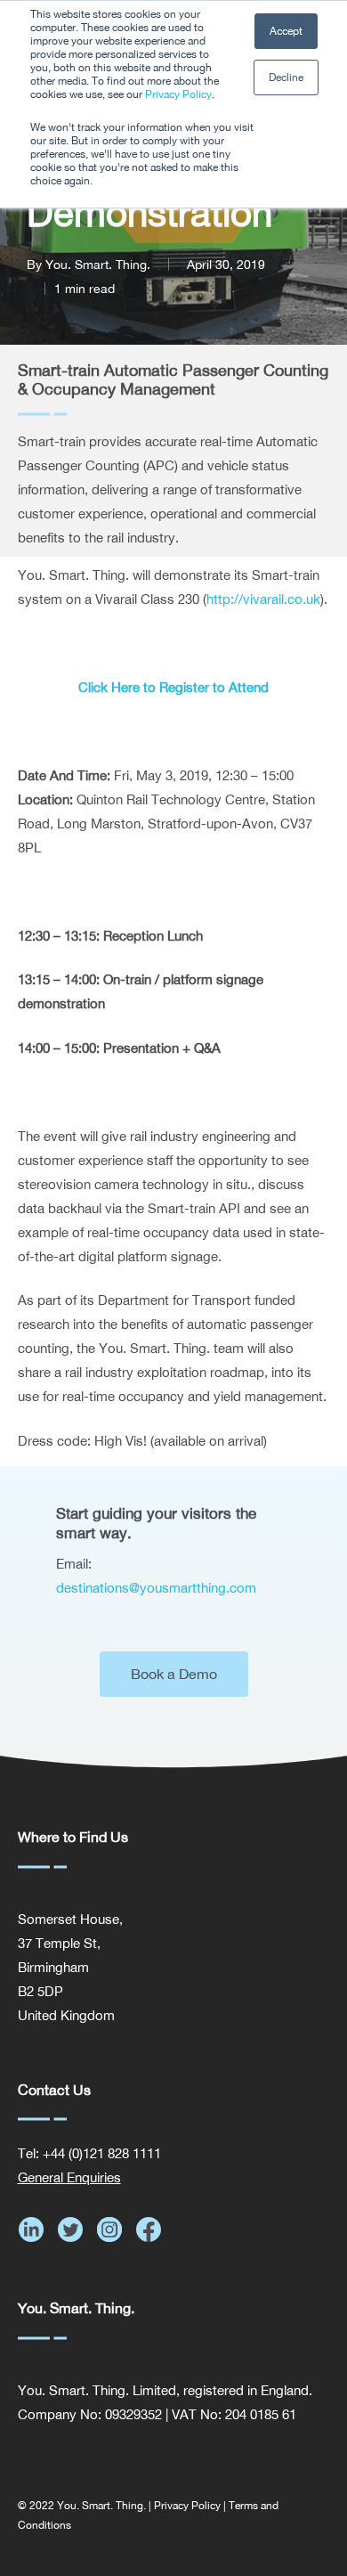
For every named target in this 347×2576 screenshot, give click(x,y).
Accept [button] (286, 31)
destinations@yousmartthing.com (156, 1588)
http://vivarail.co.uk (263, 599)
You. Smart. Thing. (98, 265)
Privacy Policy (178, 94)
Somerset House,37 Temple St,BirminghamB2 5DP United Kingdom (70, 1967)
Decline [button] (286, 77)
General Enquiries (69, 2177)
